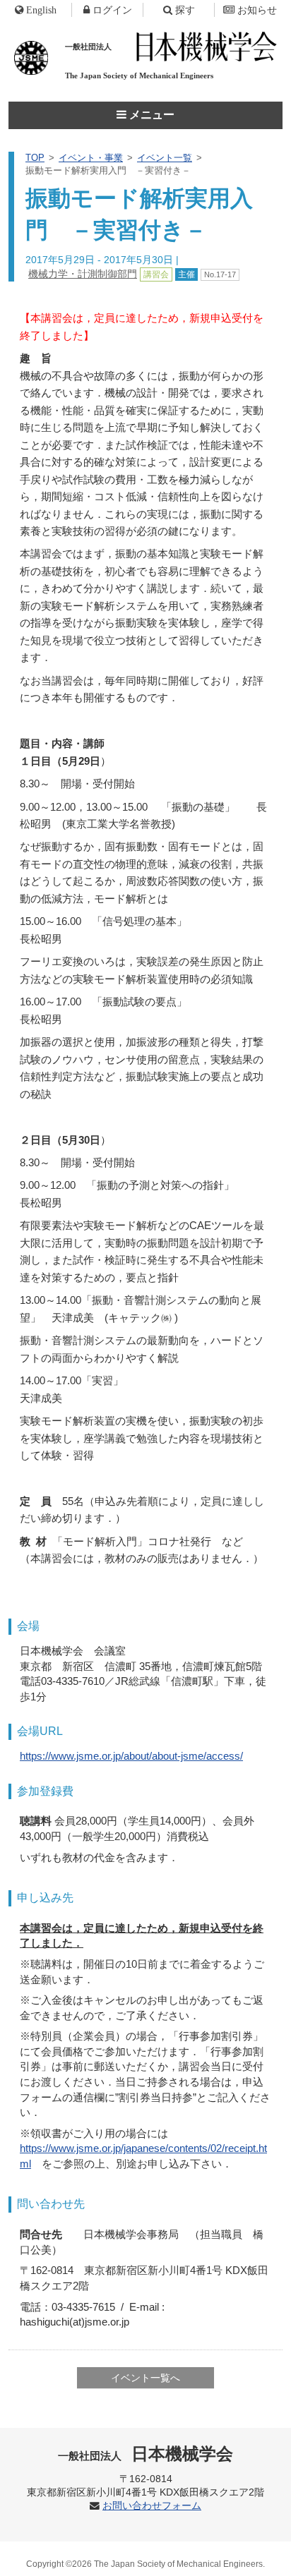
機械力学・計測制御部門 (83, 274)
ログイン (112, 10)
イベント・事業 (91, 158)
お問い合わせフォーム (152, 2506)
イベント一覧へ (145, 2378)
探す (185, 10)
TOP (35, 158)
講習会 (156, 274)
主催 (186, 274)
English (41, 10)
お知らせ (257, 10)
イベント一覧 (165, 158)
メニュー (150, 115)
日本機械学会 (146, 2454)
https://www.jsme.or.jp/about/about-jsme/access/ (131, 1756)
